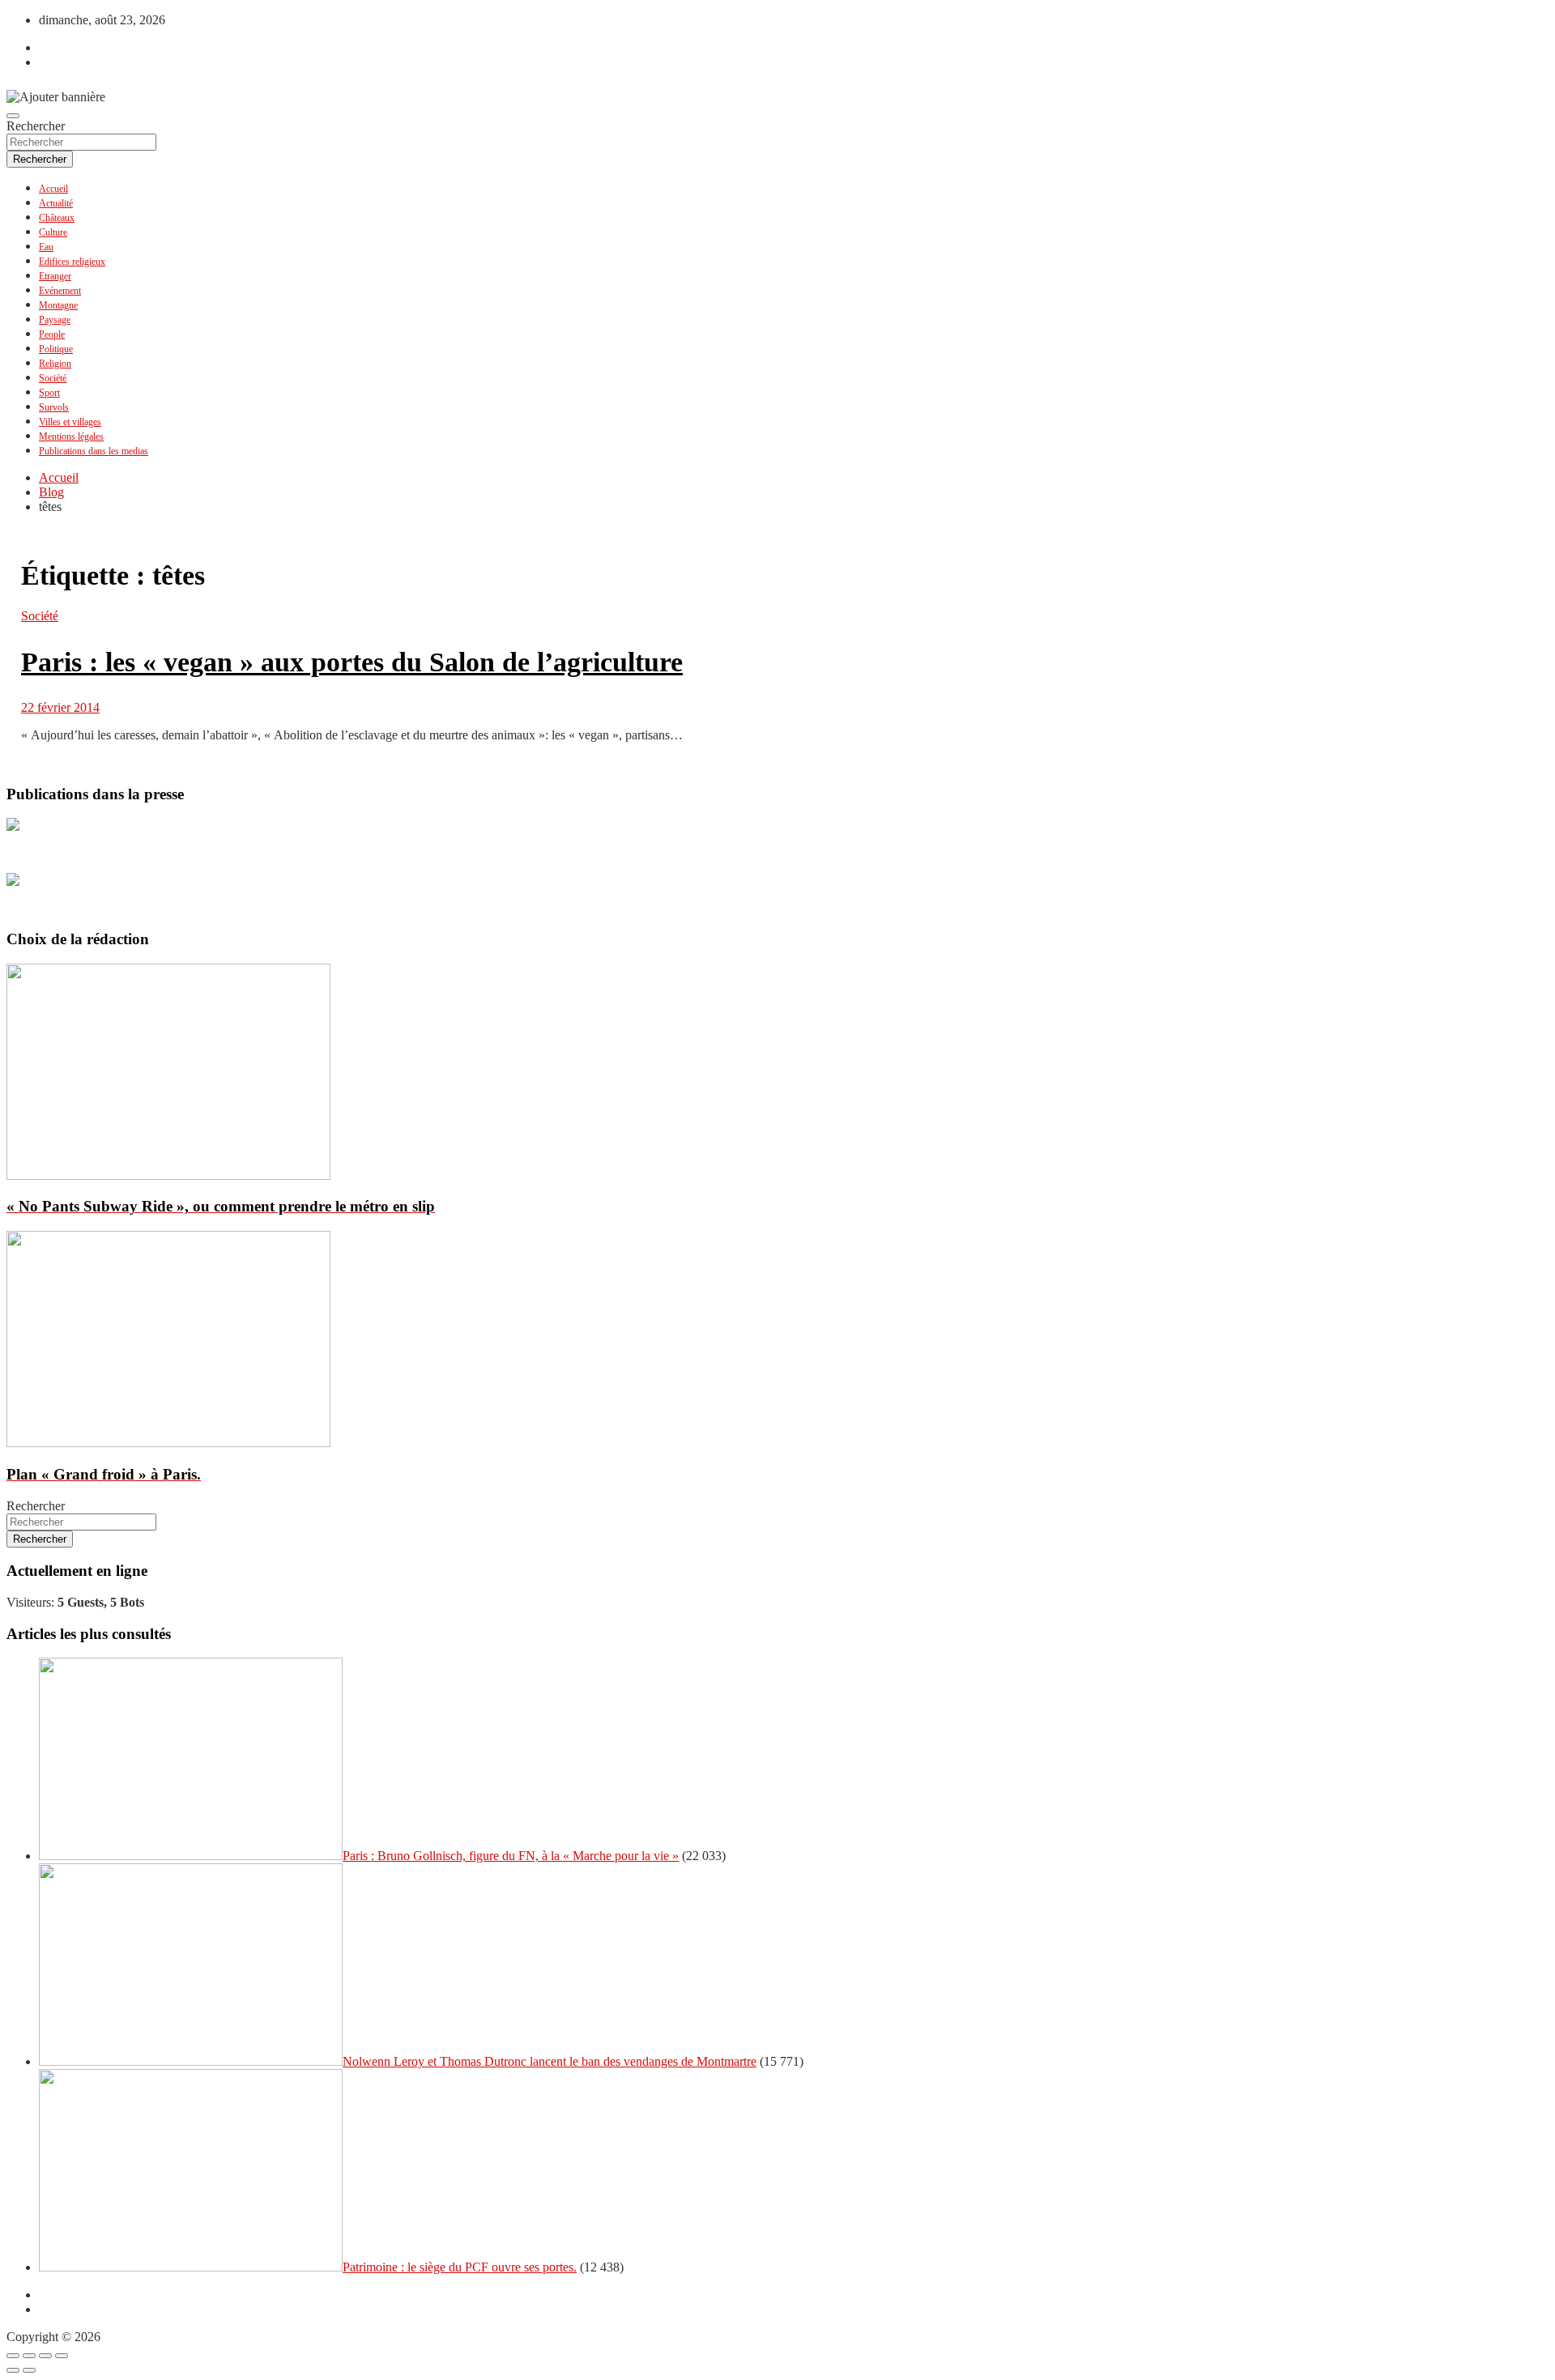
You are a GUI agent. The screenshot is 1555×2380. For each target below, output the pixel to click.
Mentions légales (71, 436)
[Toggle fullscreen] (45, 2356)
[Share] (29, 2356)
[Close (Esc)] (13, 2356)
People (52, 334)
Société (53, 378)
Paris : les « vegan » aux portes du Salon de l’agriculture (352, 662)
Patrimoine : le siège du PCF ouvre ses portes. (460, 2267)
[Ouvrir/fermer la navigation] (13, 116)
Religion (55, 364)
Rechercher (36, 126)
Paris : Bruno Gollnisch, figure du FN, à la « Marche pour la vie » (511, 1856)
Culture (53, 232)
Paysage (55, 320)
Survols (54, 407)
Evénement (60, 291)
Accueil (53, 189)
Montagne (58, 305)
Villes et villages (70, 422)
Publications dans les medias (94, 451)
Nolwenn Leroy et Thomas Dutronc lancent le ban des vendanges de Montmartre (550, 2061)
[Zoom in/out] (62, 2356)
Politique (56, 349)
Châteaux (57, 218)
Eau (46, 247)
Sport (49, 393)
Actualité (56, 203)
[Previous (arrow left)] (13, 2370)
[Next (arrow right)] (29, 2370)
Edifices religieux (72, 262)
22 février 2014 (60, 707)
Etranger (55, 276)
